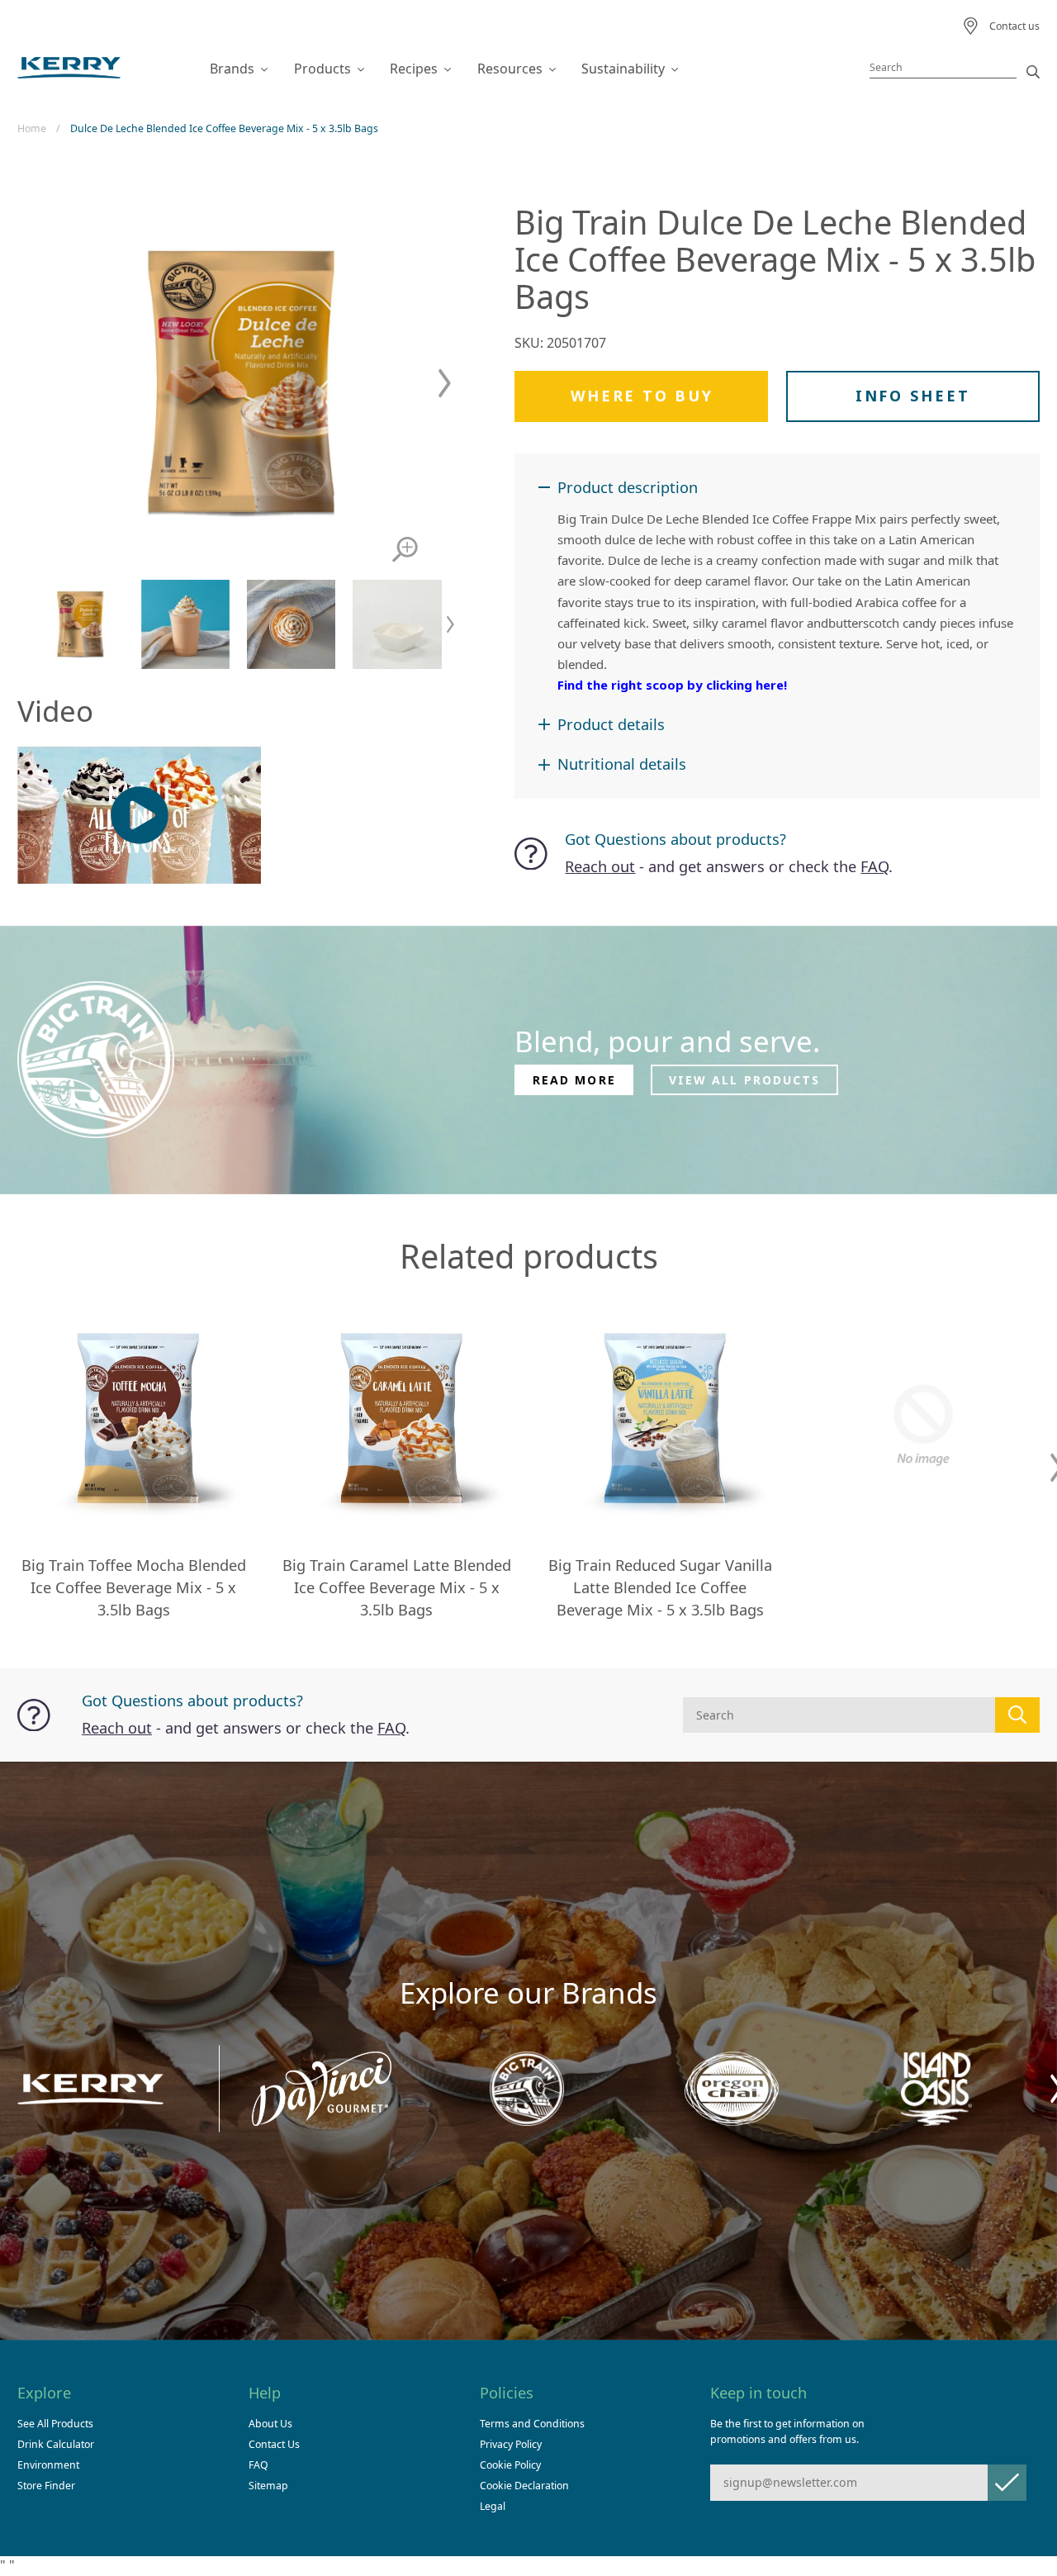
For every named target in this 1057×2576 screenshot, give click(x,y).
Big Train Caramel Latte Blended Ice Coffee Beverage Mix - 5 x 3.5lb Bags (397, 1587)
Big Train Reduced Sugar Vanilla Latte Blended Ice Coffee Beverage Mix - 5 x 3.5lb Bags (660, 1587)
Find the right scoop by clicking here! (672, 685)
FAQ (875, 866)
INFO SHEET (912, 396)
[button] (445, 384)
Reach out (600, 866)
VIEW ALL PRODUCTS (745, 1080)
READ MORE (574, 1080)
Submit (1007, 2482)
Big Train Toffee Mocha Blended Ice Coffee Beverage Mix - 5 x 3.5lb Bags (134, 1587)
